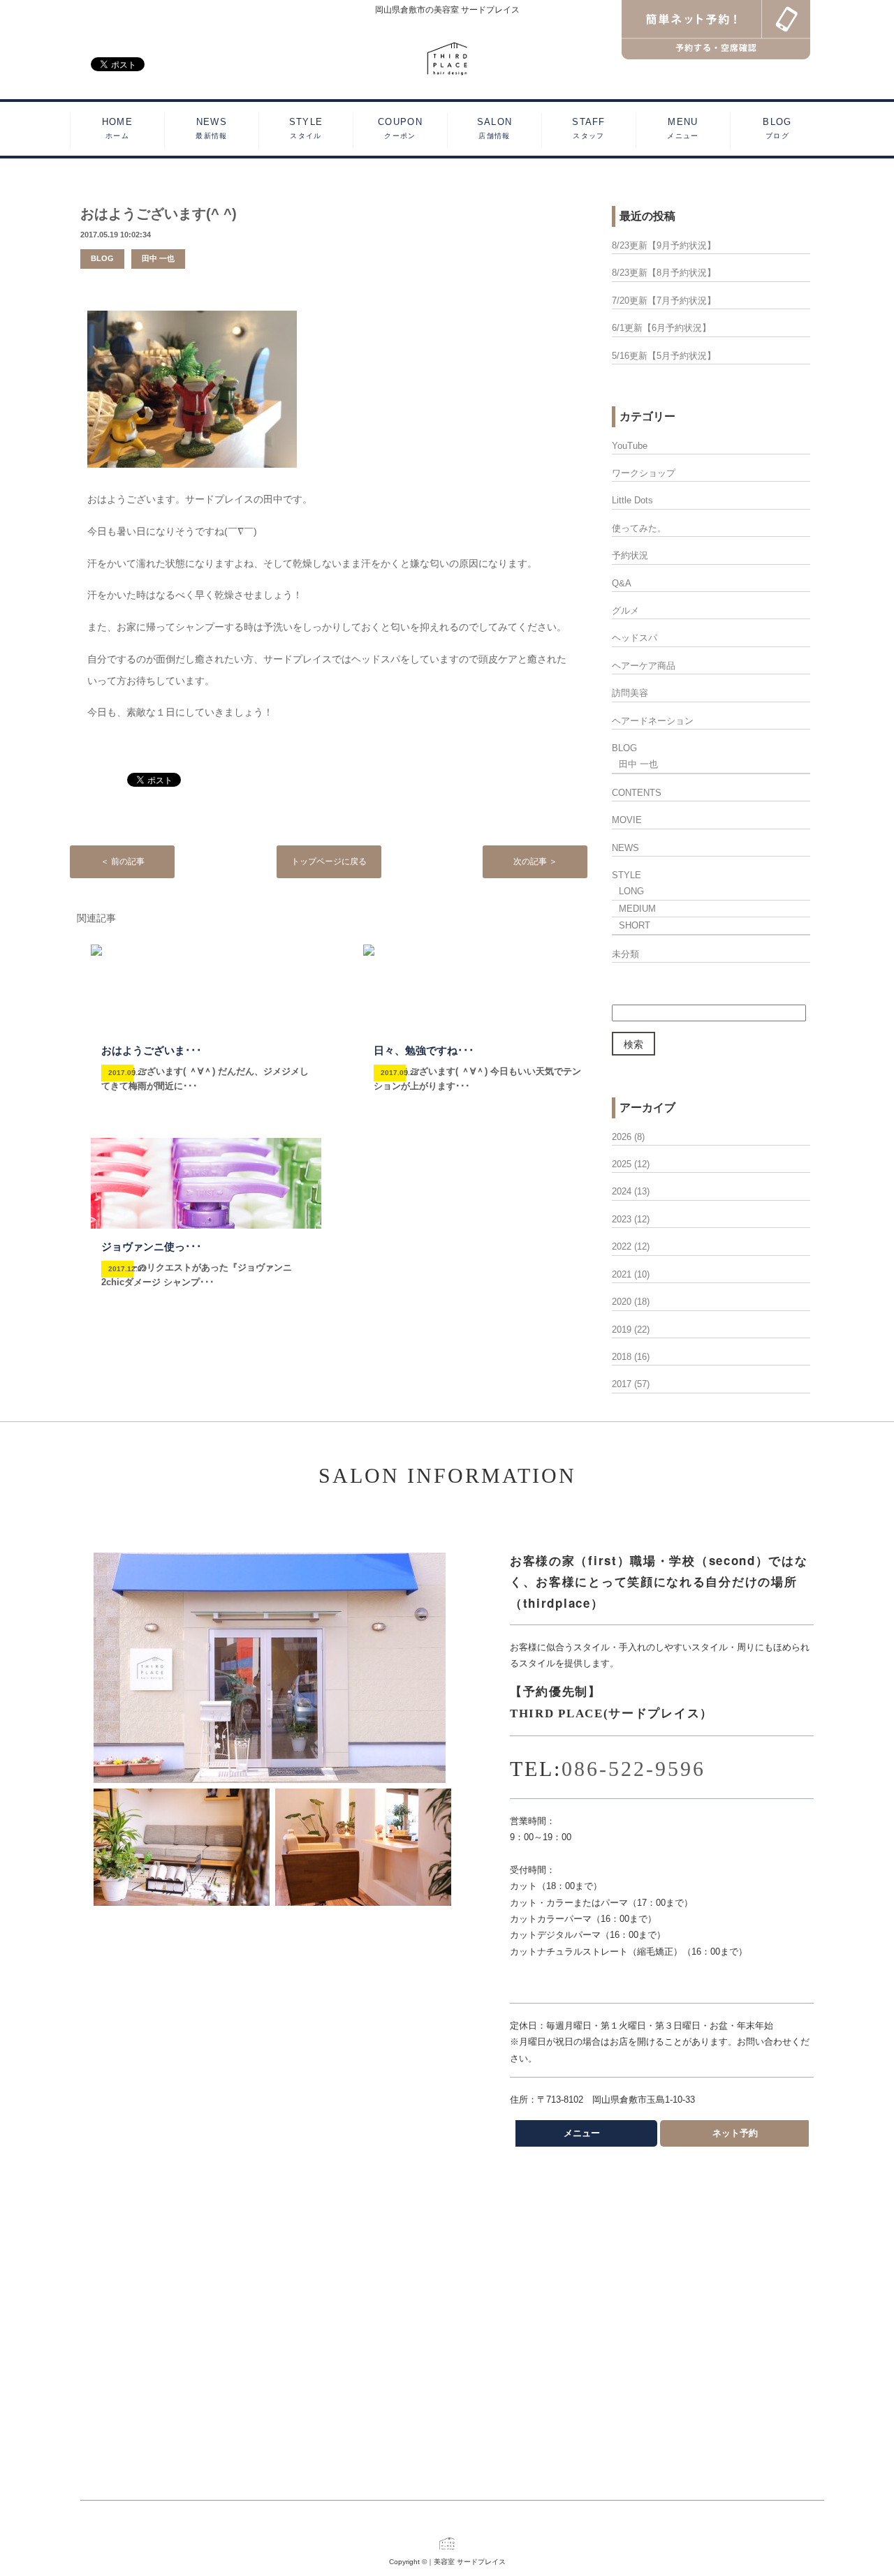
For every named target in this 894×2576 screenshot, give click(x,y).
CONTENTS (637, 793)
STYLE (306, 128)
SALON (495, 128)
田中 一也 (158, 258)
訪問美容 (630, 693)
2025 (622, 1164)
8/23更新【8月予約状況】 (664, 273)
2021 (622, 1274)
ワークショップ (644, 473)
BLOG (777, 128)
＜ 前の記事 (123, 861)
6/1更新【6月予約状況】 (661, 328)
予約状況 (630, 555)
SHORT (635, 925)
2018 (622, 1357)
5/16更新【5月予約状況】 (664, 356)
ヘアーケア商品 (644, 666)
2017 (622, 1384)
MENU (683, 128)
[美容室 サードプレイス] (447, 58)
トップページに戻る (329, 861)
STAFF (589, 128)
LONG (631, 891)
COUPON (400, 128)
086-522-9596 (633, 1769)
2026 (622, 1137)
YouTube (630, 446)
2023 (622, 1219)
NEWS (211, 128)
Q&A (622, 583)
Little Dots (632, 500)
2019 (622, 1330)
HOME (117, 128)
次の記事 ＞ (535, 861)
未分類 (625, 954)
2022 (622, 1246)
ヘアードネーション (653, 721)
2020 (622, 1302)
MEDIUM (637, 909)
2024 (622, 1191)
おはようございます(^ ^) (159, 214)
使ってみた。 (639, 528)
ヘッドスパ (635, 638)
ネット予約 (735, 2133)
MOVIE (627, 820)
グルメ (625, 610)
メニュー (582, 2133)
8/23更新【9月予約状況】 (664, 245)
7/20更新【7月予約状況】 (664, 301)
